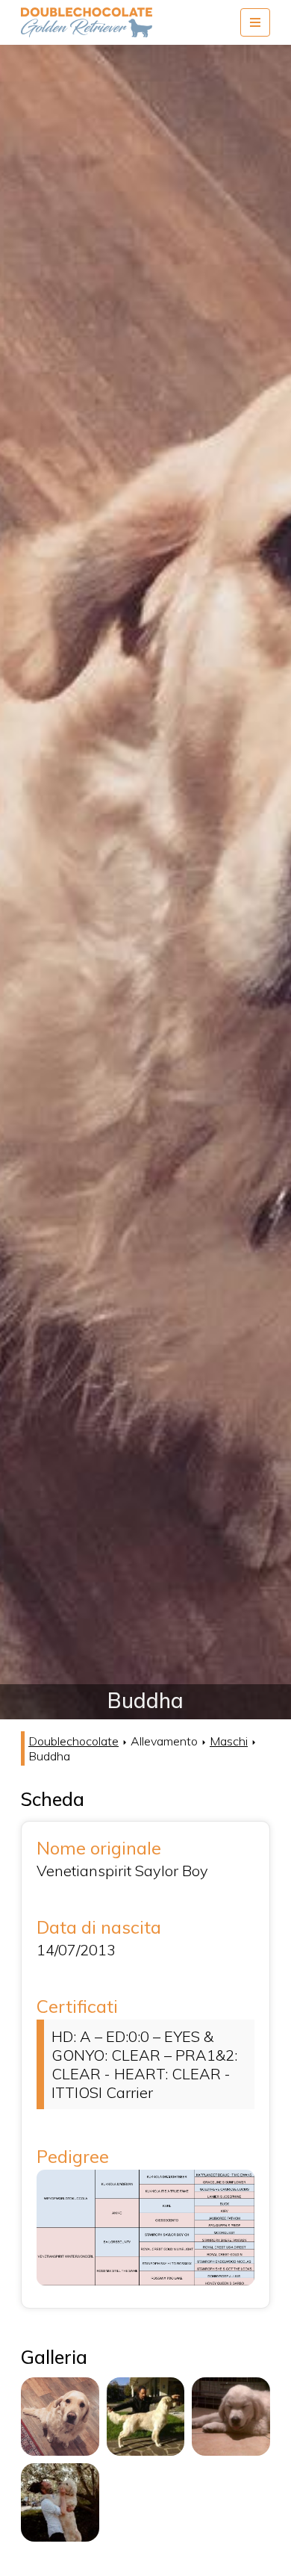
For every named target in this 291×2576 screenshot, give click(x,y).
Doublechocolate (73, 1741)
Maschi (229, 1741)
